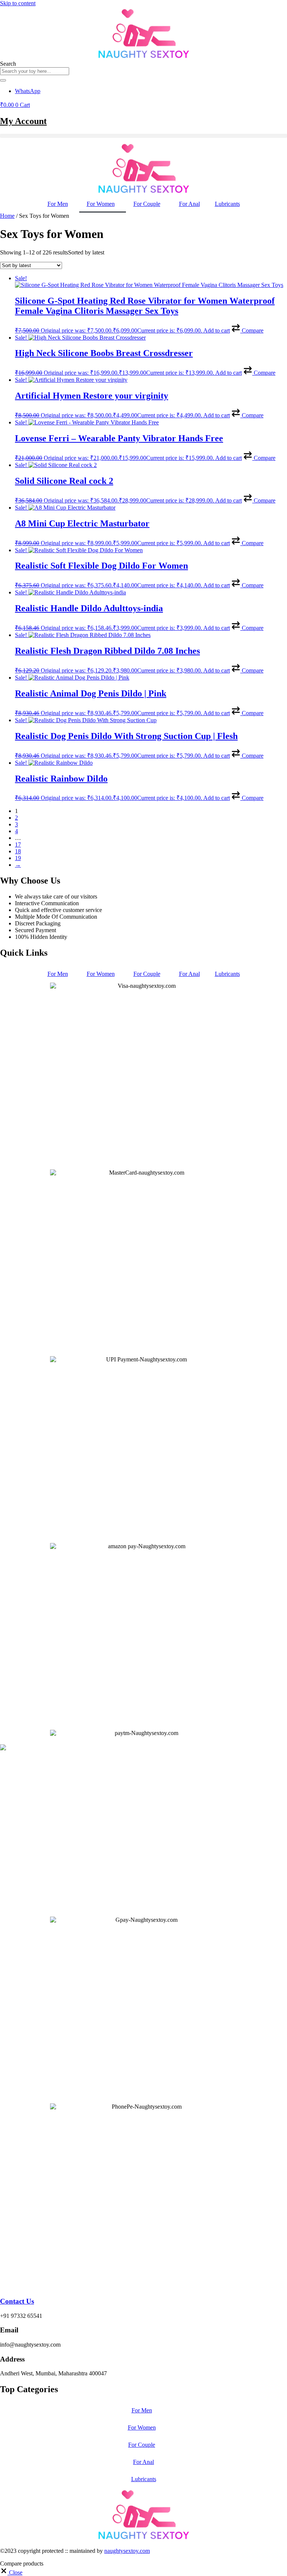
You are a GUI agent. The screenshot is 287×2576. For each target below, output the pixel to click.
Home (7, 216)
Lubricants (227, 204)
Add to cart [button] (217, 330)
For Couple (147, 204)
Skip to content (18, 3)
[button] (143, 136)
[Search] (3, 80)
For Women (101, 204)
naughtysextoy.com (127, 2551)
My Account (23, 121)
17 (18, 845)
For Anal (189, 204)
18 (18, 851)
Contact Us (17, 2301)
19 (18, 858)
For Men (58, 204)
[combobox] (35, 71)
